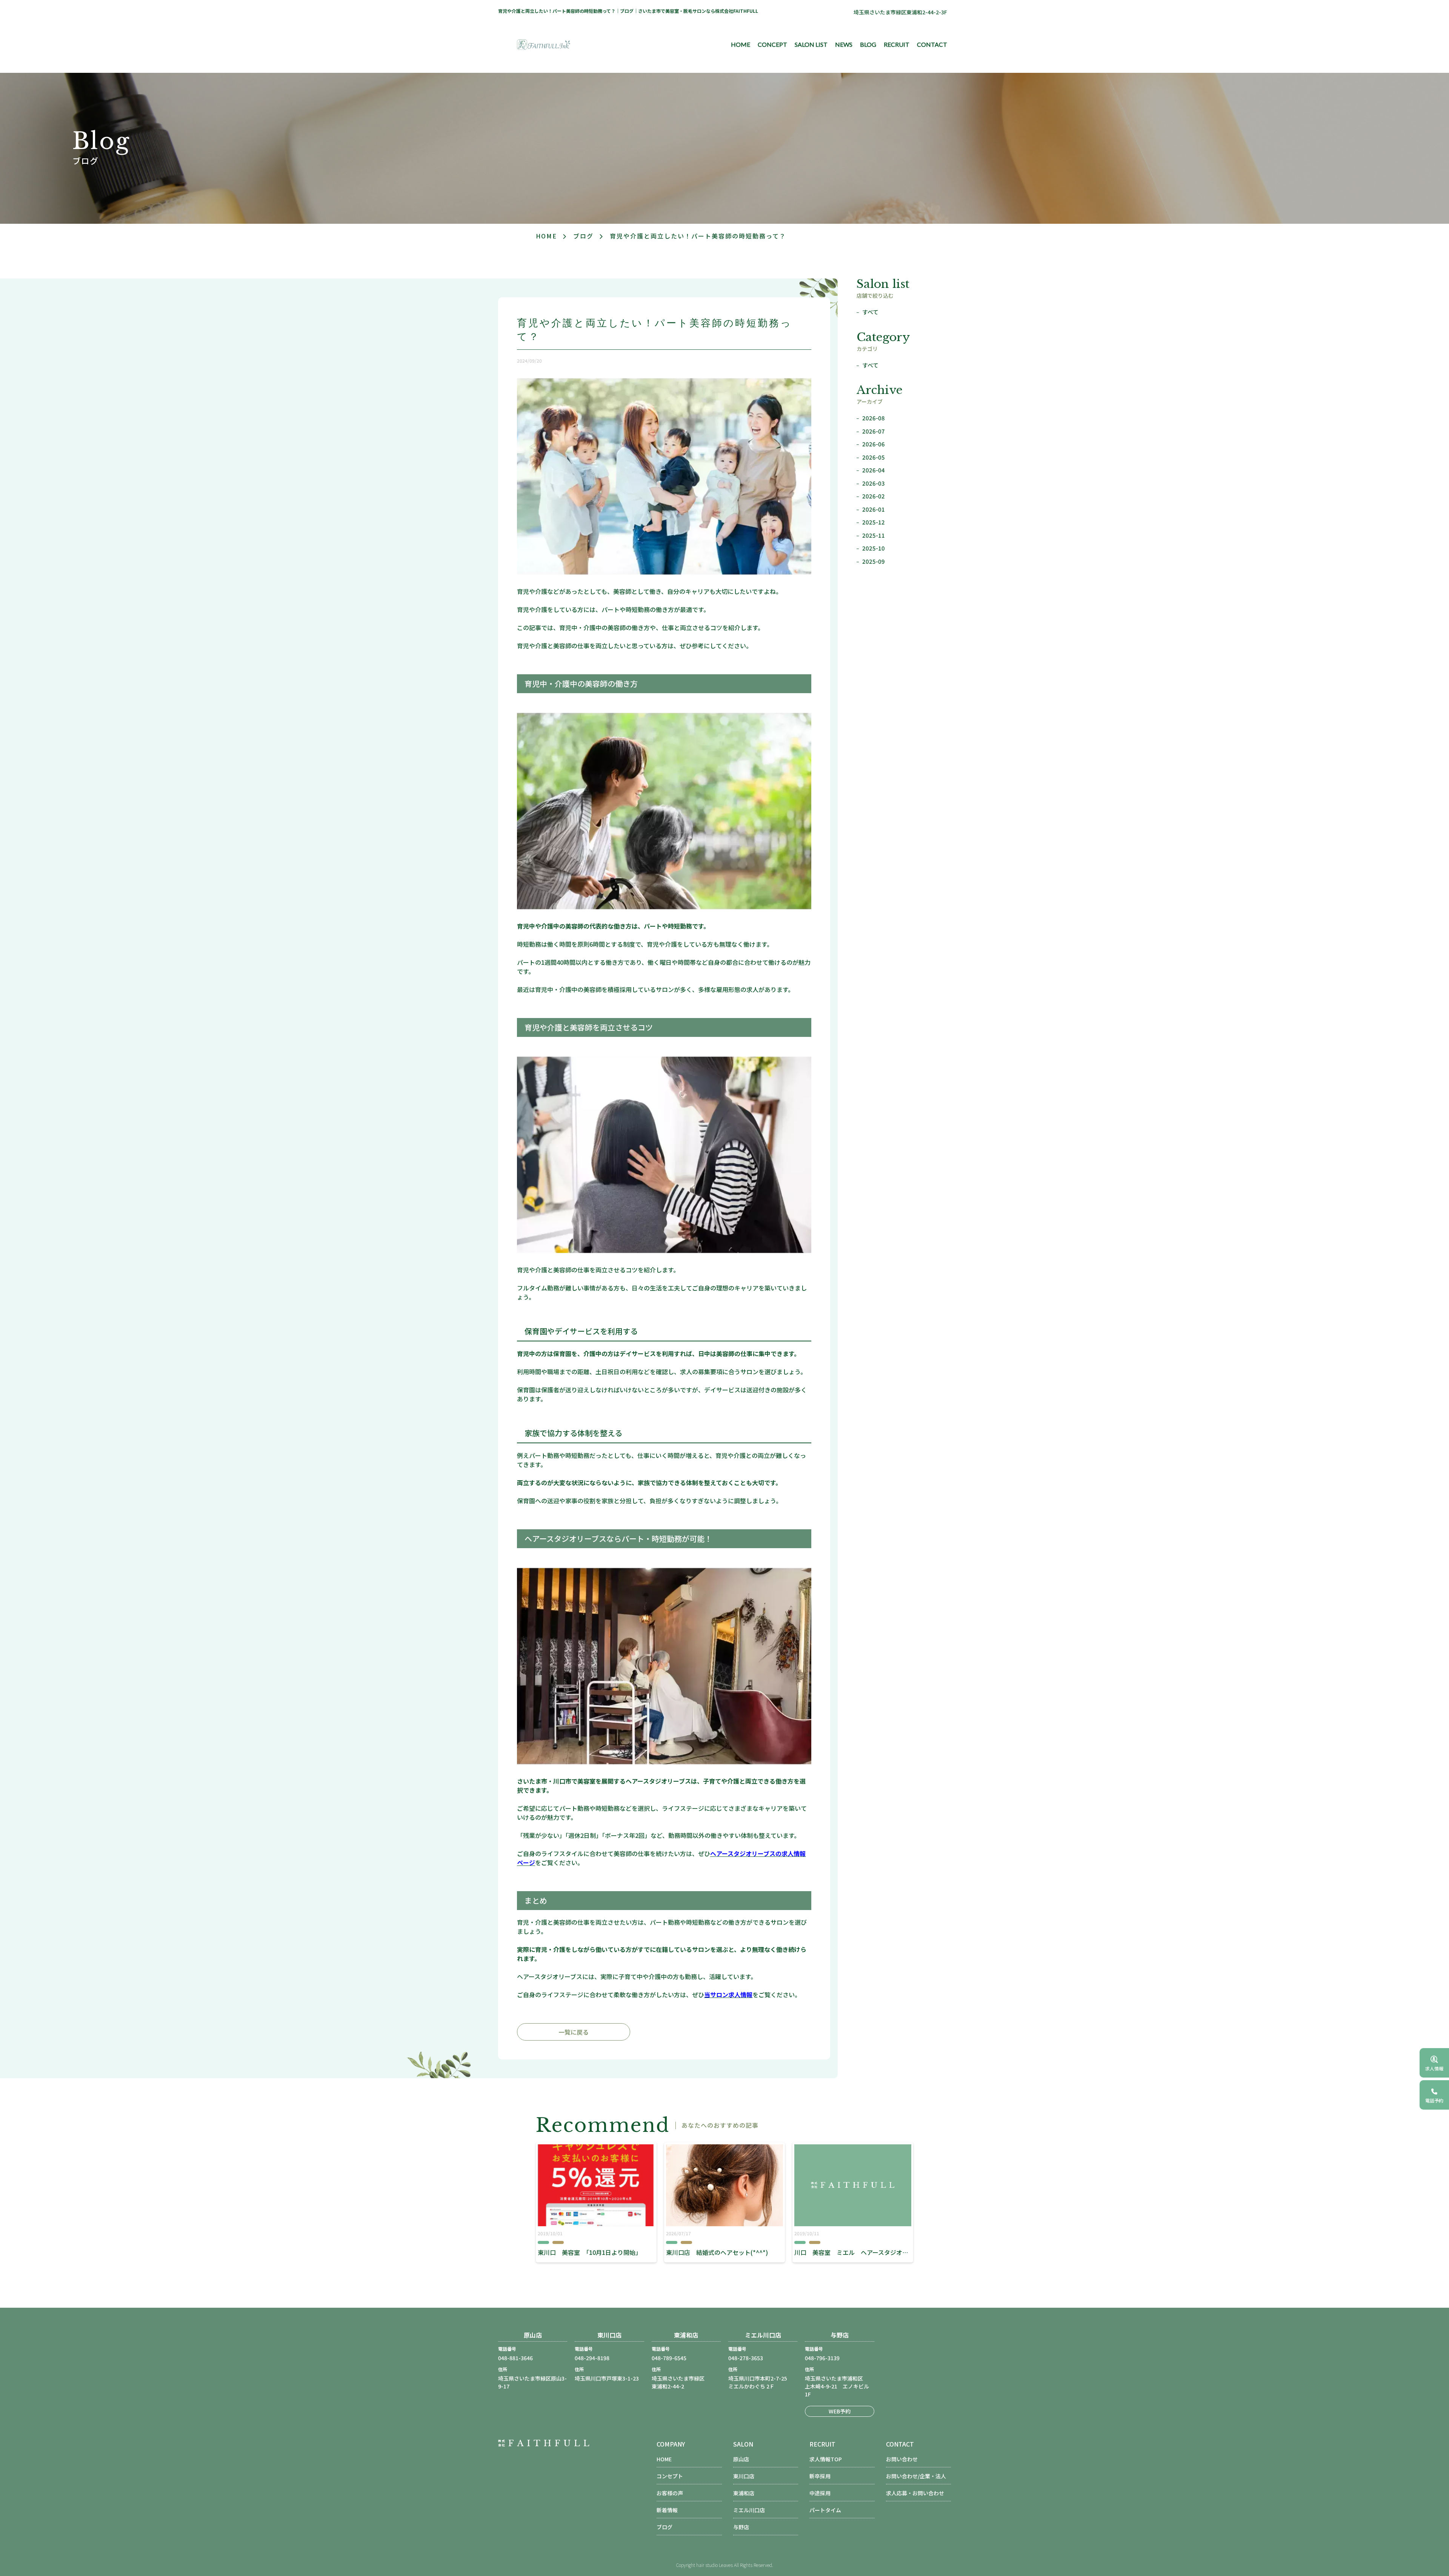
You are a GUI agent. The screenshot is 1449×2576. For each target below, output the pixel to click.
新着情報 (667, 2510)
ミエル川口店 (749, 2510)
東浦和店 (744, 2493)
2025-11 (874, 535)
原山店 (741, 2459)
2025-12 (874, 522)
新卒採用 (820, 2476)
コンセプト (670, 2476)
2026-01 (874, 509)
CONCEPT (772, 44)
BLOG (868, 44)
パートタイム (825, 2510)
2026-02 (874, 496)
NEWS (844, 44)
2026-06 (874, 444)
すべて (870, 312)
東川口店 (744, 2476)
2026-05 (874, 457)
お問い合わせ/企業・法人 (916, 2476)
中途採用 (820, 2493)
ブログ (583, 236)
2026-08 (874, 418)
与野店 (741, 2527)
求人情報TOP (826, 2459)
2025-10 (874, 548)
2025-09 (874, 561)
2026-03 (874, 483)
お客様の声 (670, 2493)
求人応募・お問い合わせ (915, 2493)
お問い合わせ (902, 2459)
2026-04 (874, 470)
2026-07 (874, 431)
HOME (741, 44)
